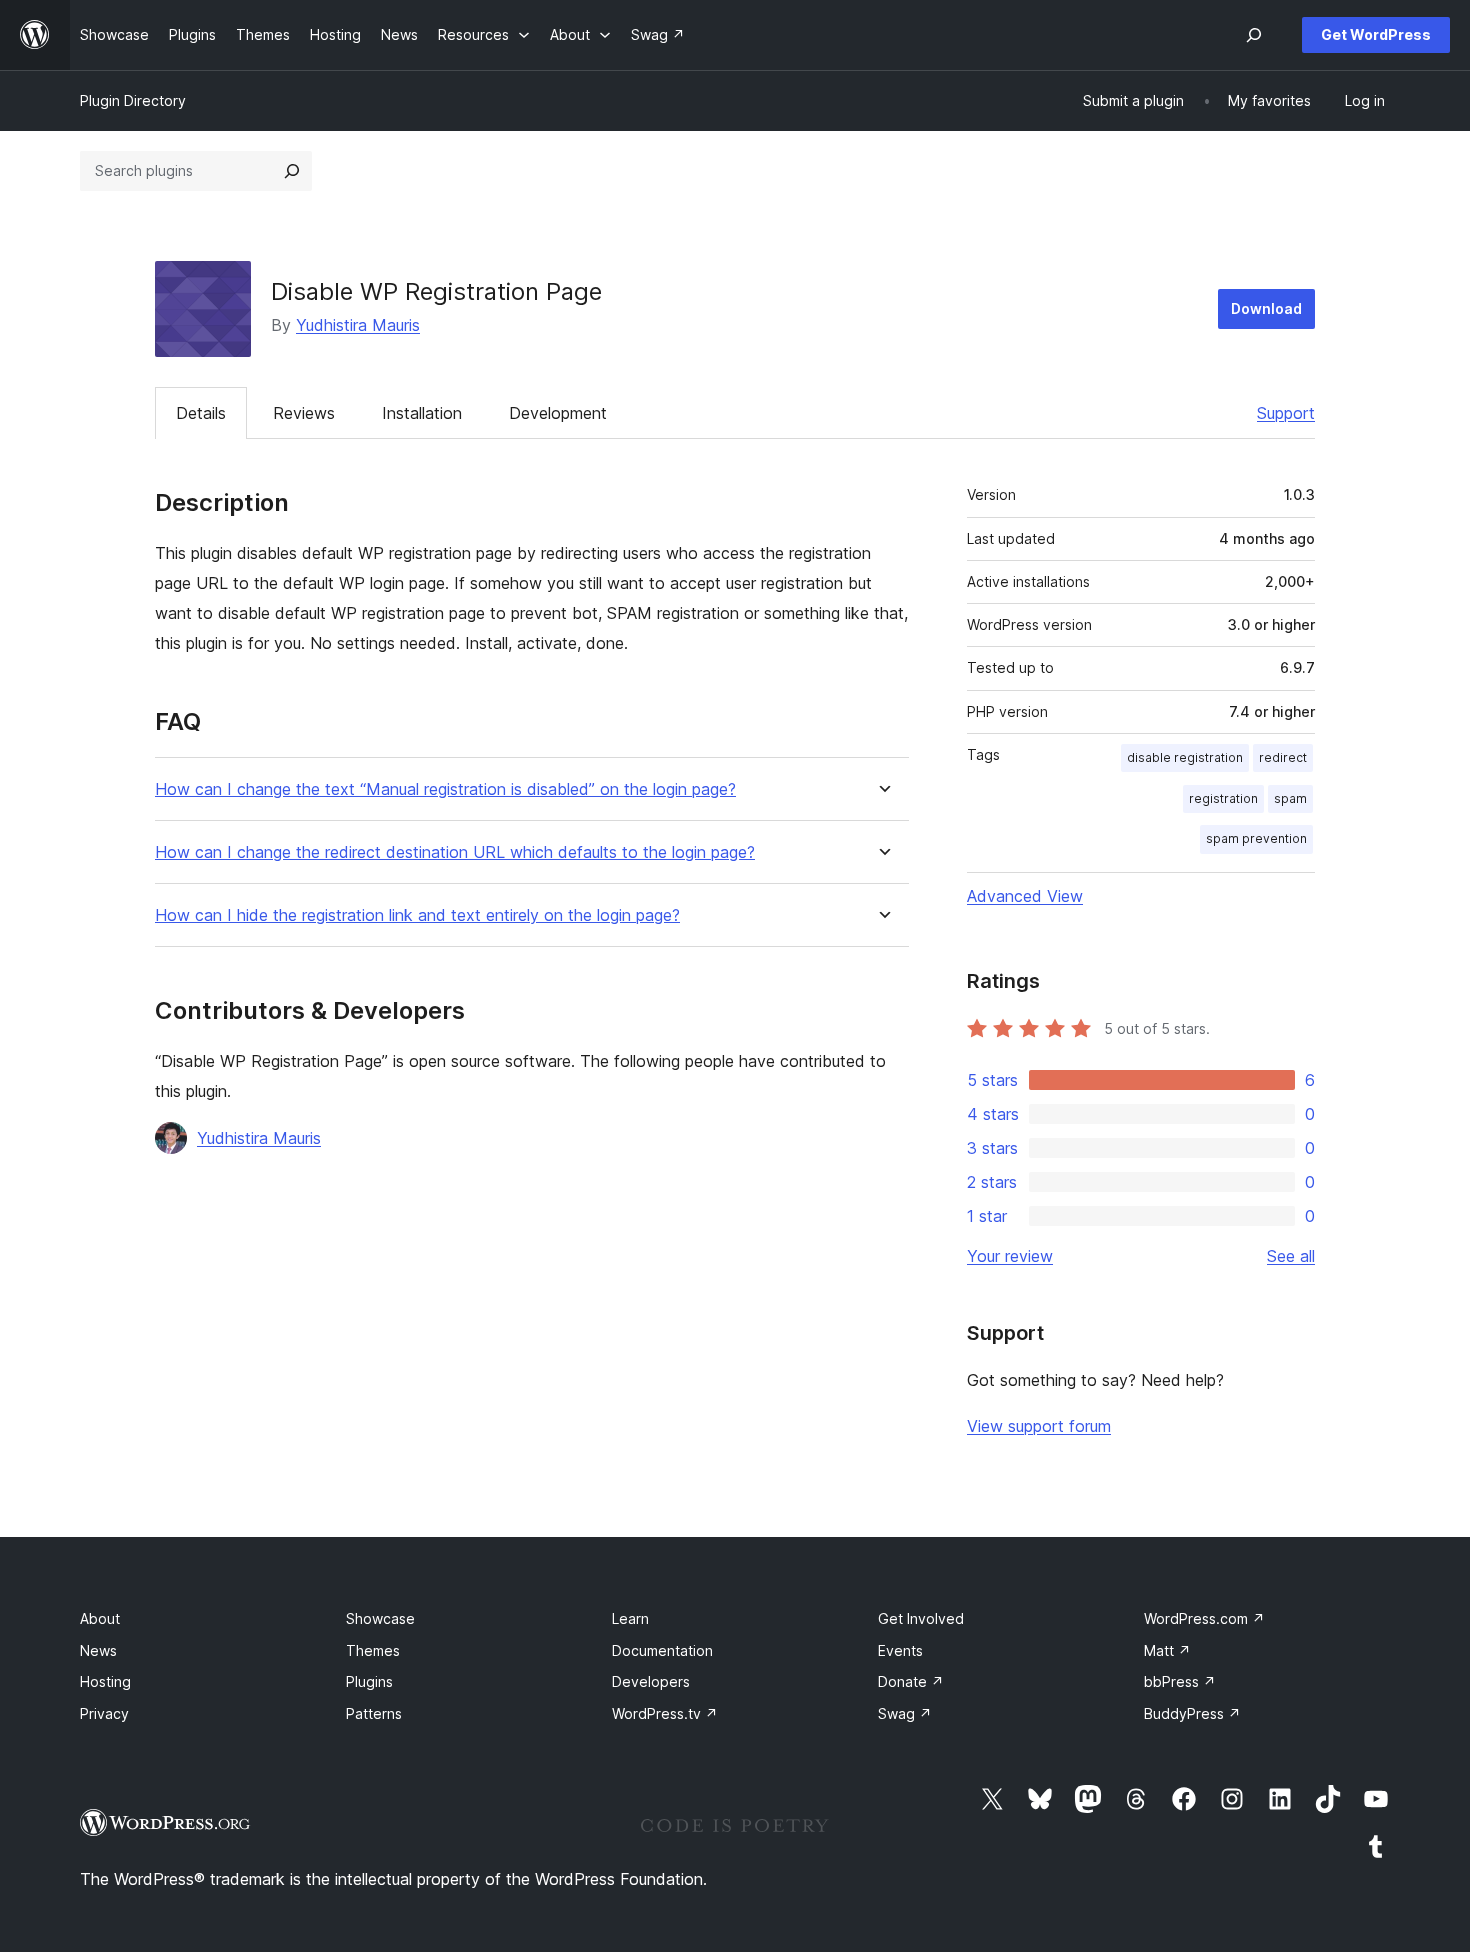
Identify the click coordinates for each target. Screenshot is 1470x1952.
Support (1286, 413)
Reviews (304, 413)
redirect (1283, 757)
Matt (1167, 1650)
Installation (422, 413)
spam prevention (1256, 838)
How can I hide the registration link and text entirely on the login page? (417, 915)
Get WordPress (1376, 34)
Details (201, 413)
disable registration (1185, 757)
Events (900, 1650)
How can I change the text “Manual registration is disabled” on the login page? (445, 789)
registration (1223, 798)
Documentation (662, 1650)
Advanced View (1025, 896)
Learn (630, 1618)
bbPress (1180, 1681)
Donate (911, 1681)
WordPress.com (1204, 1618)
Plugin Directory (133, 100)
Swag (905, 1713)
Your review (1010, 1256)
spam (1290, 798)
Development (558, 413)
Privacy (104, 1713)
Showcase (380, 1618)
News (98, 1650)
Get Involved (921, 1618)
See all (1291, 1256)
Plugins (369, 1681)
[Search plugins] (292, 171)
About (100, 1618)
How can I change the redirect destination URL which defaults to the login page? (455, 852)
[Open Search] (1254, 35)
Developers (651, 1681)
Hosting (105, 1681)
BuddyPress (1192, 1713)
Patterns (374, 1713)
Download (1266, 308)
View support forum (1039, 1426)
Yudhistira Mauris (358, 325)
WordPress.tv (665, 1713)
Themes (373, 1650)
